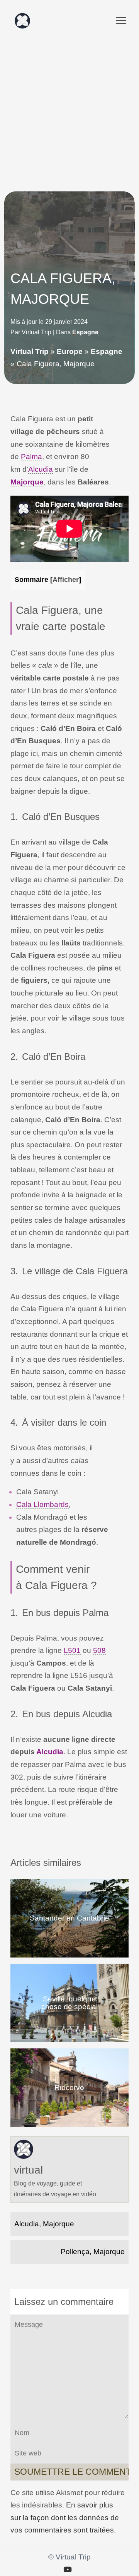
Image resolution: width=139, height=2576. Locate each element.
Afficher (66, 579)
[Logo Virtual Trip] (22, 21)
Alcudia (41, 469)
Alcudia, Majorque (44, 2224)
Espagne (85, 332)
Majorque (27, 482)
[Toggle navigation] (121, 21)
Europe (70, 351)
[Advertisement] (69, 111)
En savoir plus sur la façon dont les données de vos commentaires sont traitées (65, 2517)
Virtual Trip (30, 351)
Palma (31, 457)
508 (99, 1650)
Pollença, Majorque (93, 2252)
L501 (72, 1650)
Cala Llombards (42, 1504)
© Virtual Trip (69, 2557)
